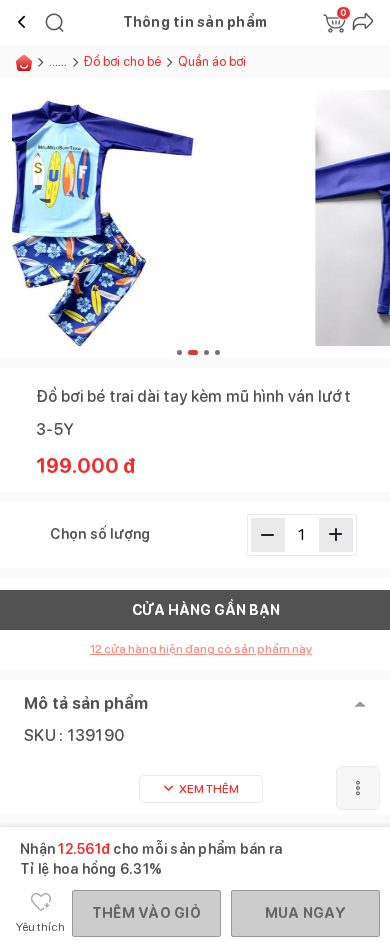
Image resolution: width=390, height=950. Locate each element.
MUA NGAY (305, 913)
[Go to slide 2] (193, 352)
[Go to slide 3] (206, 352)
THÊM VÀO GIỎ (146, 913)
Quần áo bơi (212, 61)
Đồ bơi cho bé (122, 61)
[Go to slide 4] (217, 352)
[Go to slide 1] (179, 352)
